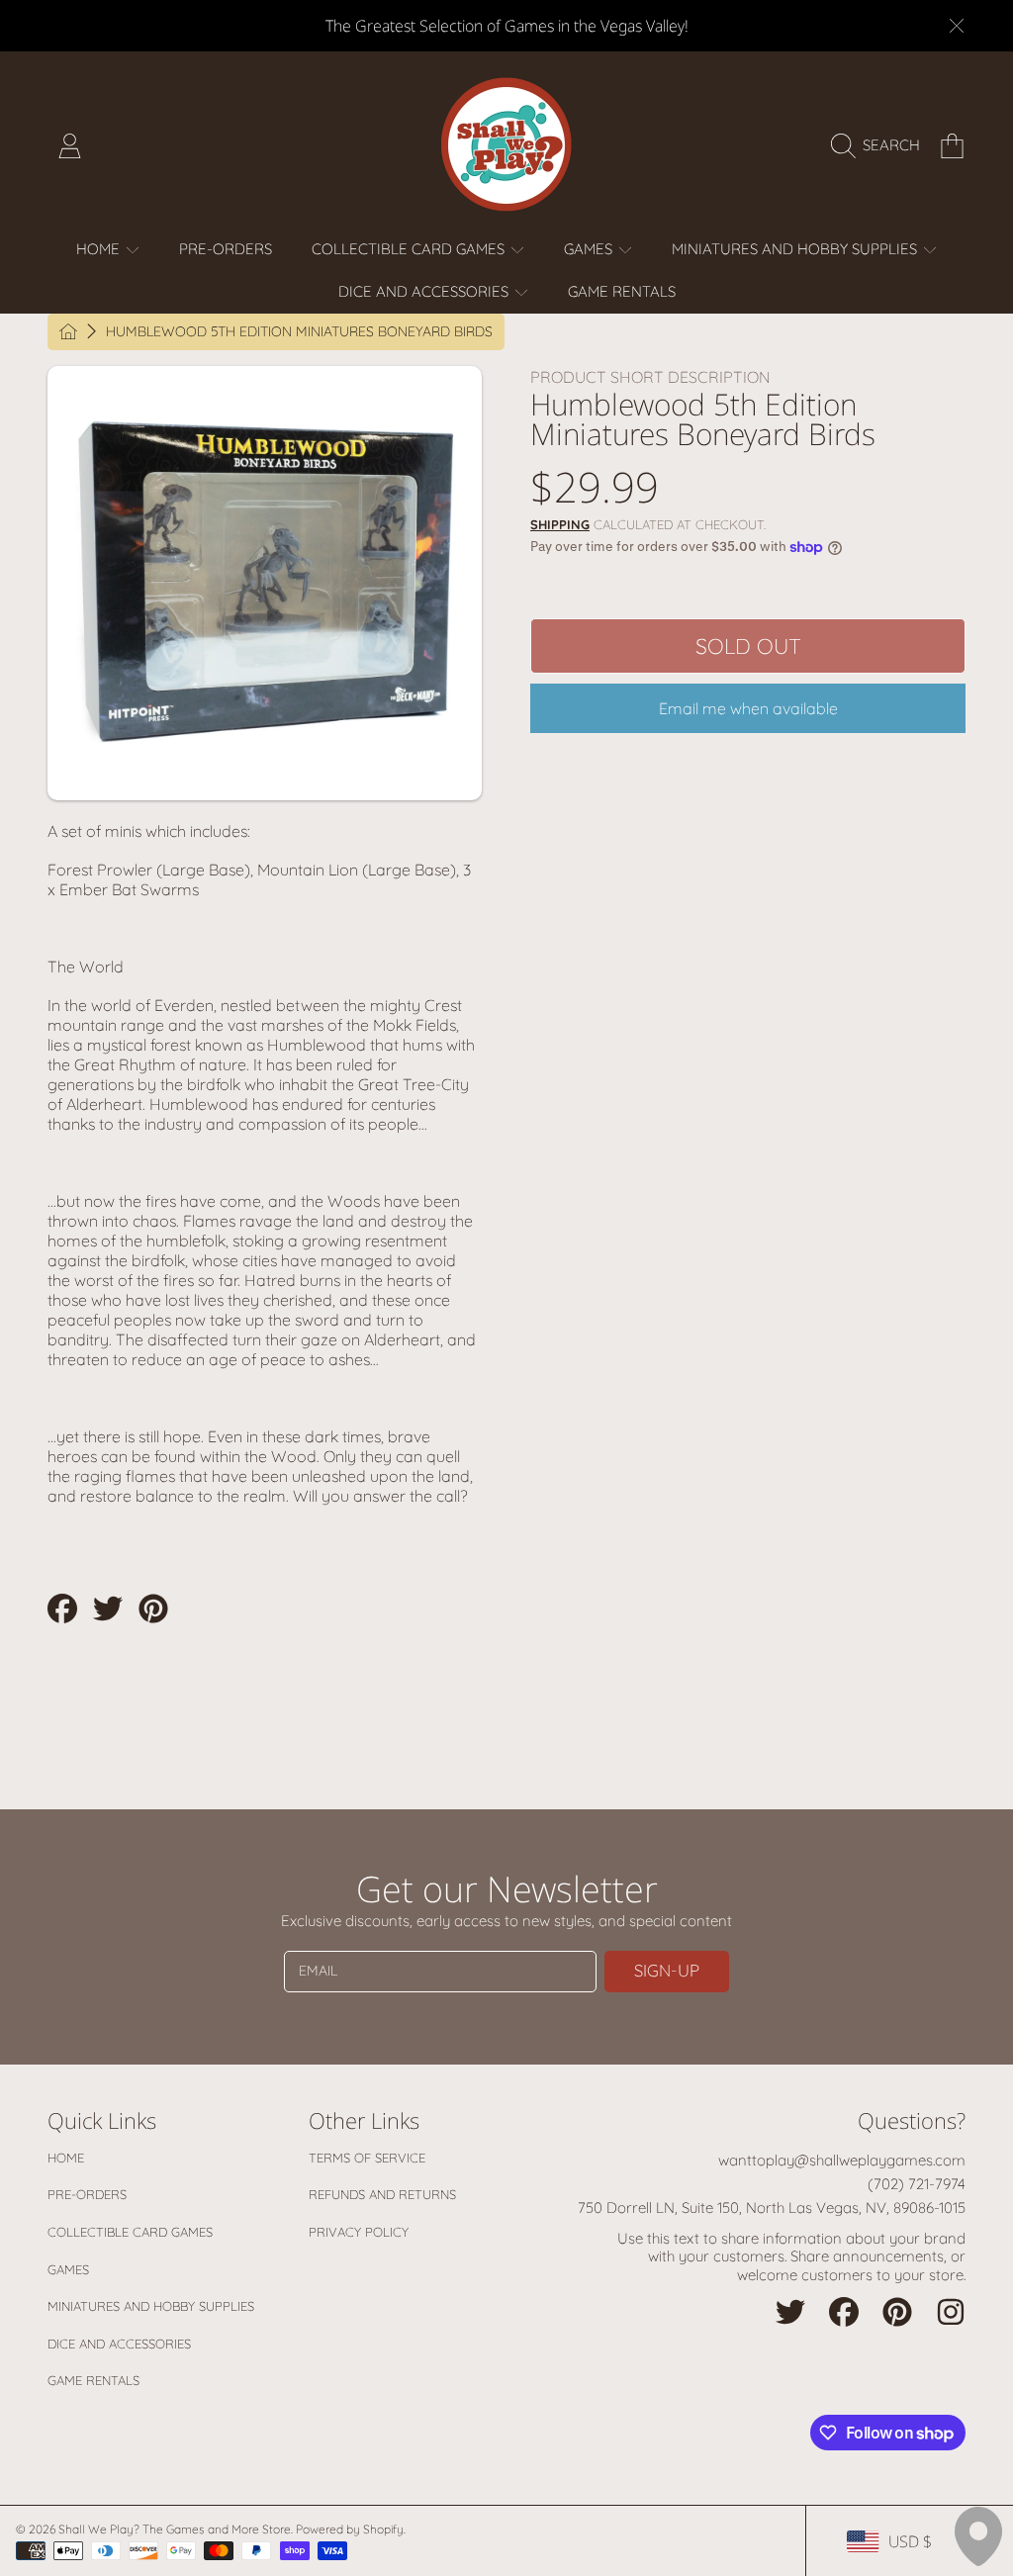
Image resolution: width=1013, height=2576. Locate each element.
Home (66, 2158)
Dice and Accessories (119, 2344)
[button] (880, 145)
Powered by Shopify (350, 2529)
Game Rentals (93, 2380)
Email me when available (748, 708)
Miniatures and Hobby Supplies (151, 2306)
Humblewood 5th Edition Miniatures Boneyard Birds (299, 332)
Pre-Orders (87, 2194)
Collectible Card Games (130, 2232)
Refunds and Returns (382, 2194)
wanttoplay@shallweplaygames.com (842, 2160)
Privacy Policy (359, 2232)
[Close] (957, 26)
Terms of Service (367, 2158)
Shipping (560, 524)
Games (68, 2269)
